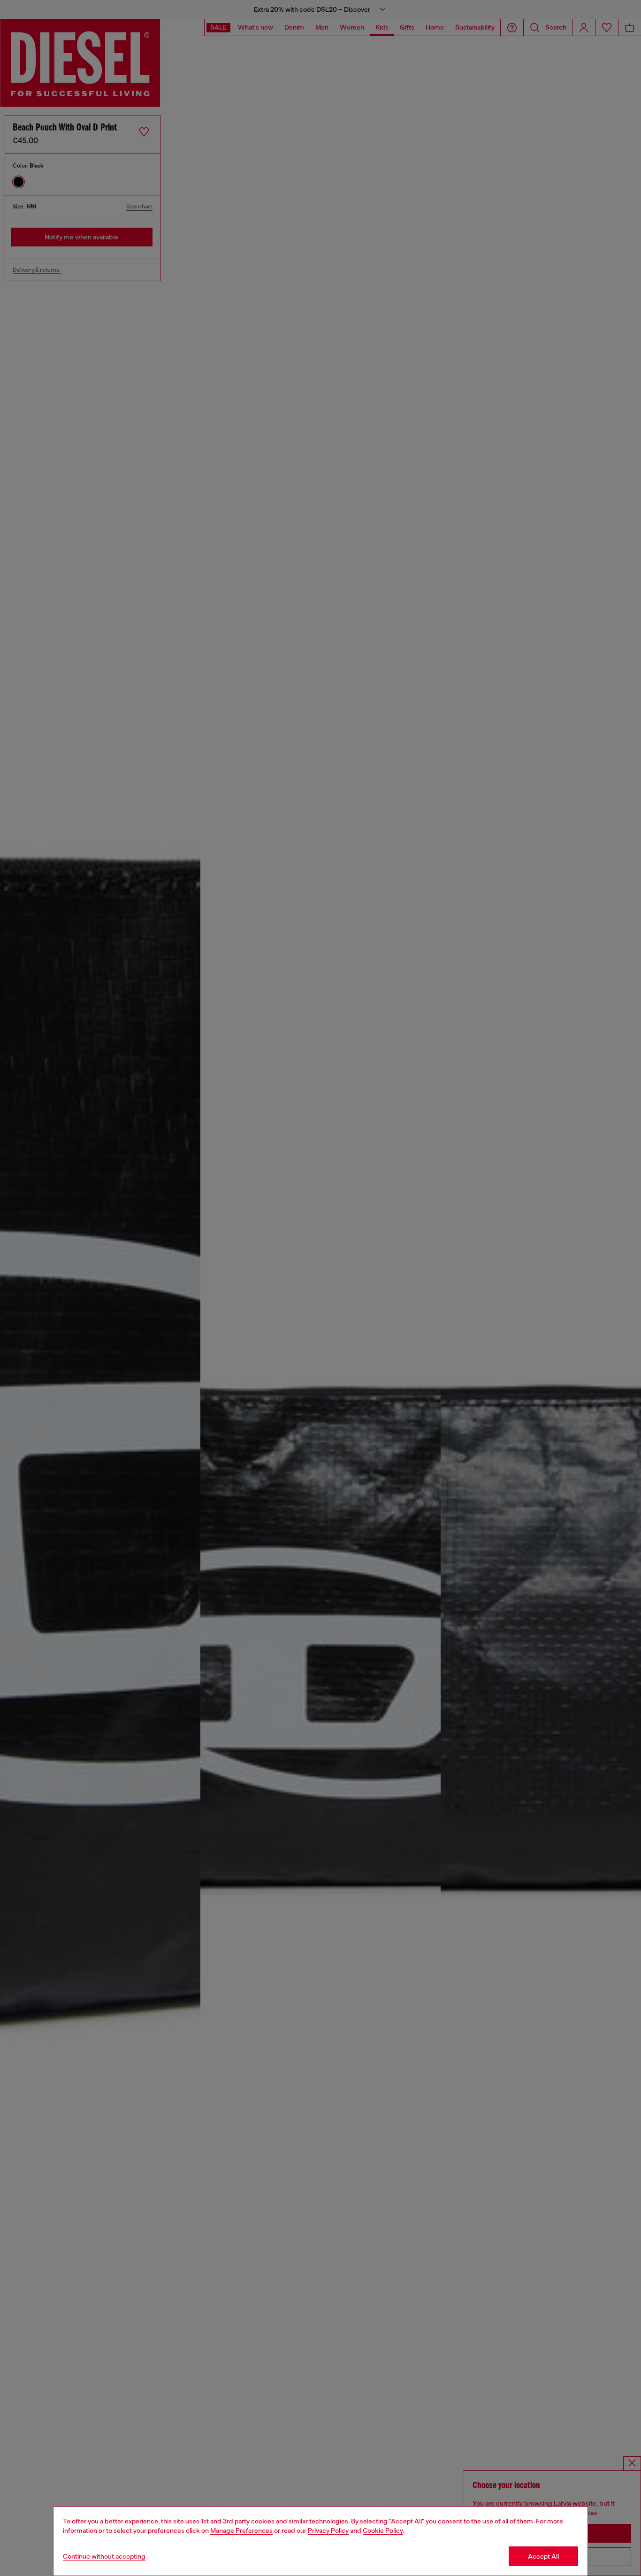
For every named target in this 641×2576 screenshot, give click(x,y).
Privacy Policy (328, 2530)
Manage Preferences (241, 2530)
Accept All (543, 2556)
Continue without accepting (104, 2556)
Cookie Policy (383, 2530)
